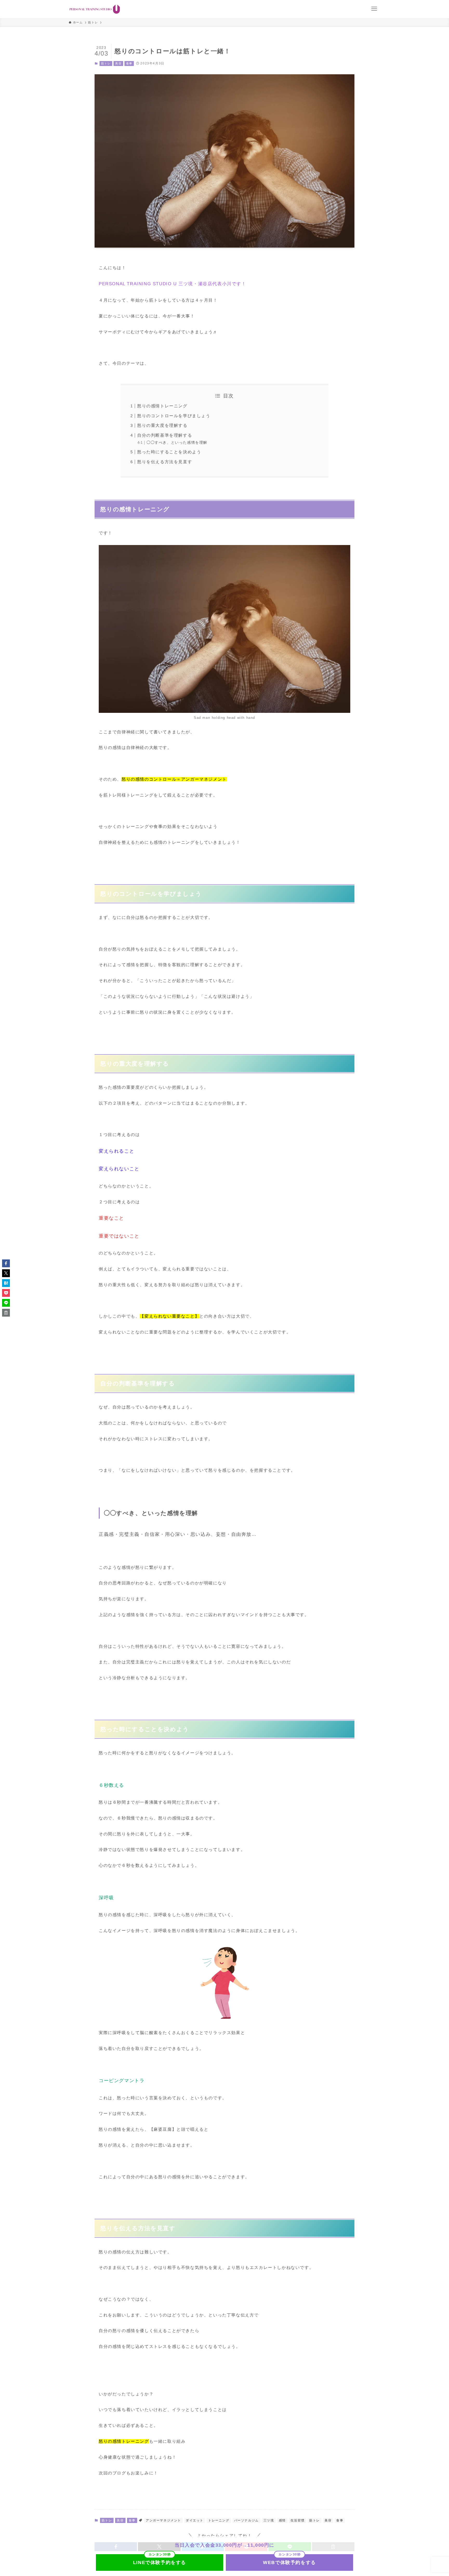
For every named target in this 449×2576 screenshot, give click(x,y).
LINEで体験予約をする (160, 2562)
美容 (118, 63)
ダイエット (195, 2520)
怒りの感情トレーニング (162, 406)
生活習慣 (298, 2520)
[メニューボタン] (374, 9)
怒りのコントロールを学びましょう (174, 416)
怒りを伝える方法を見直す (165, 462)
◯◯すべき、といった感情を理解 (177, 442)
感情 (282, 2520)
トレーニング (219, 2520)
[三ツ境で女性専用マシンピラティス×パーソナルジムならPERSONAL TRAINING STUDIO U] (95, 9)
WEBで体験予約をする (289, 2562)
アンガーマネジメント (163, 2520)
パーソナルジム (246, 2520)
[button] (6, 1263)
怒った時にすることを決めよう (169, 452)
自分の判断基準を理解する (165, 435)
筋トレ (106, 63)
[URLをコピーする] (6, 1313)
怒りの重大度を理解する (162, 425)
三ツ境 (269, 2520)
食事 (129, 63)
